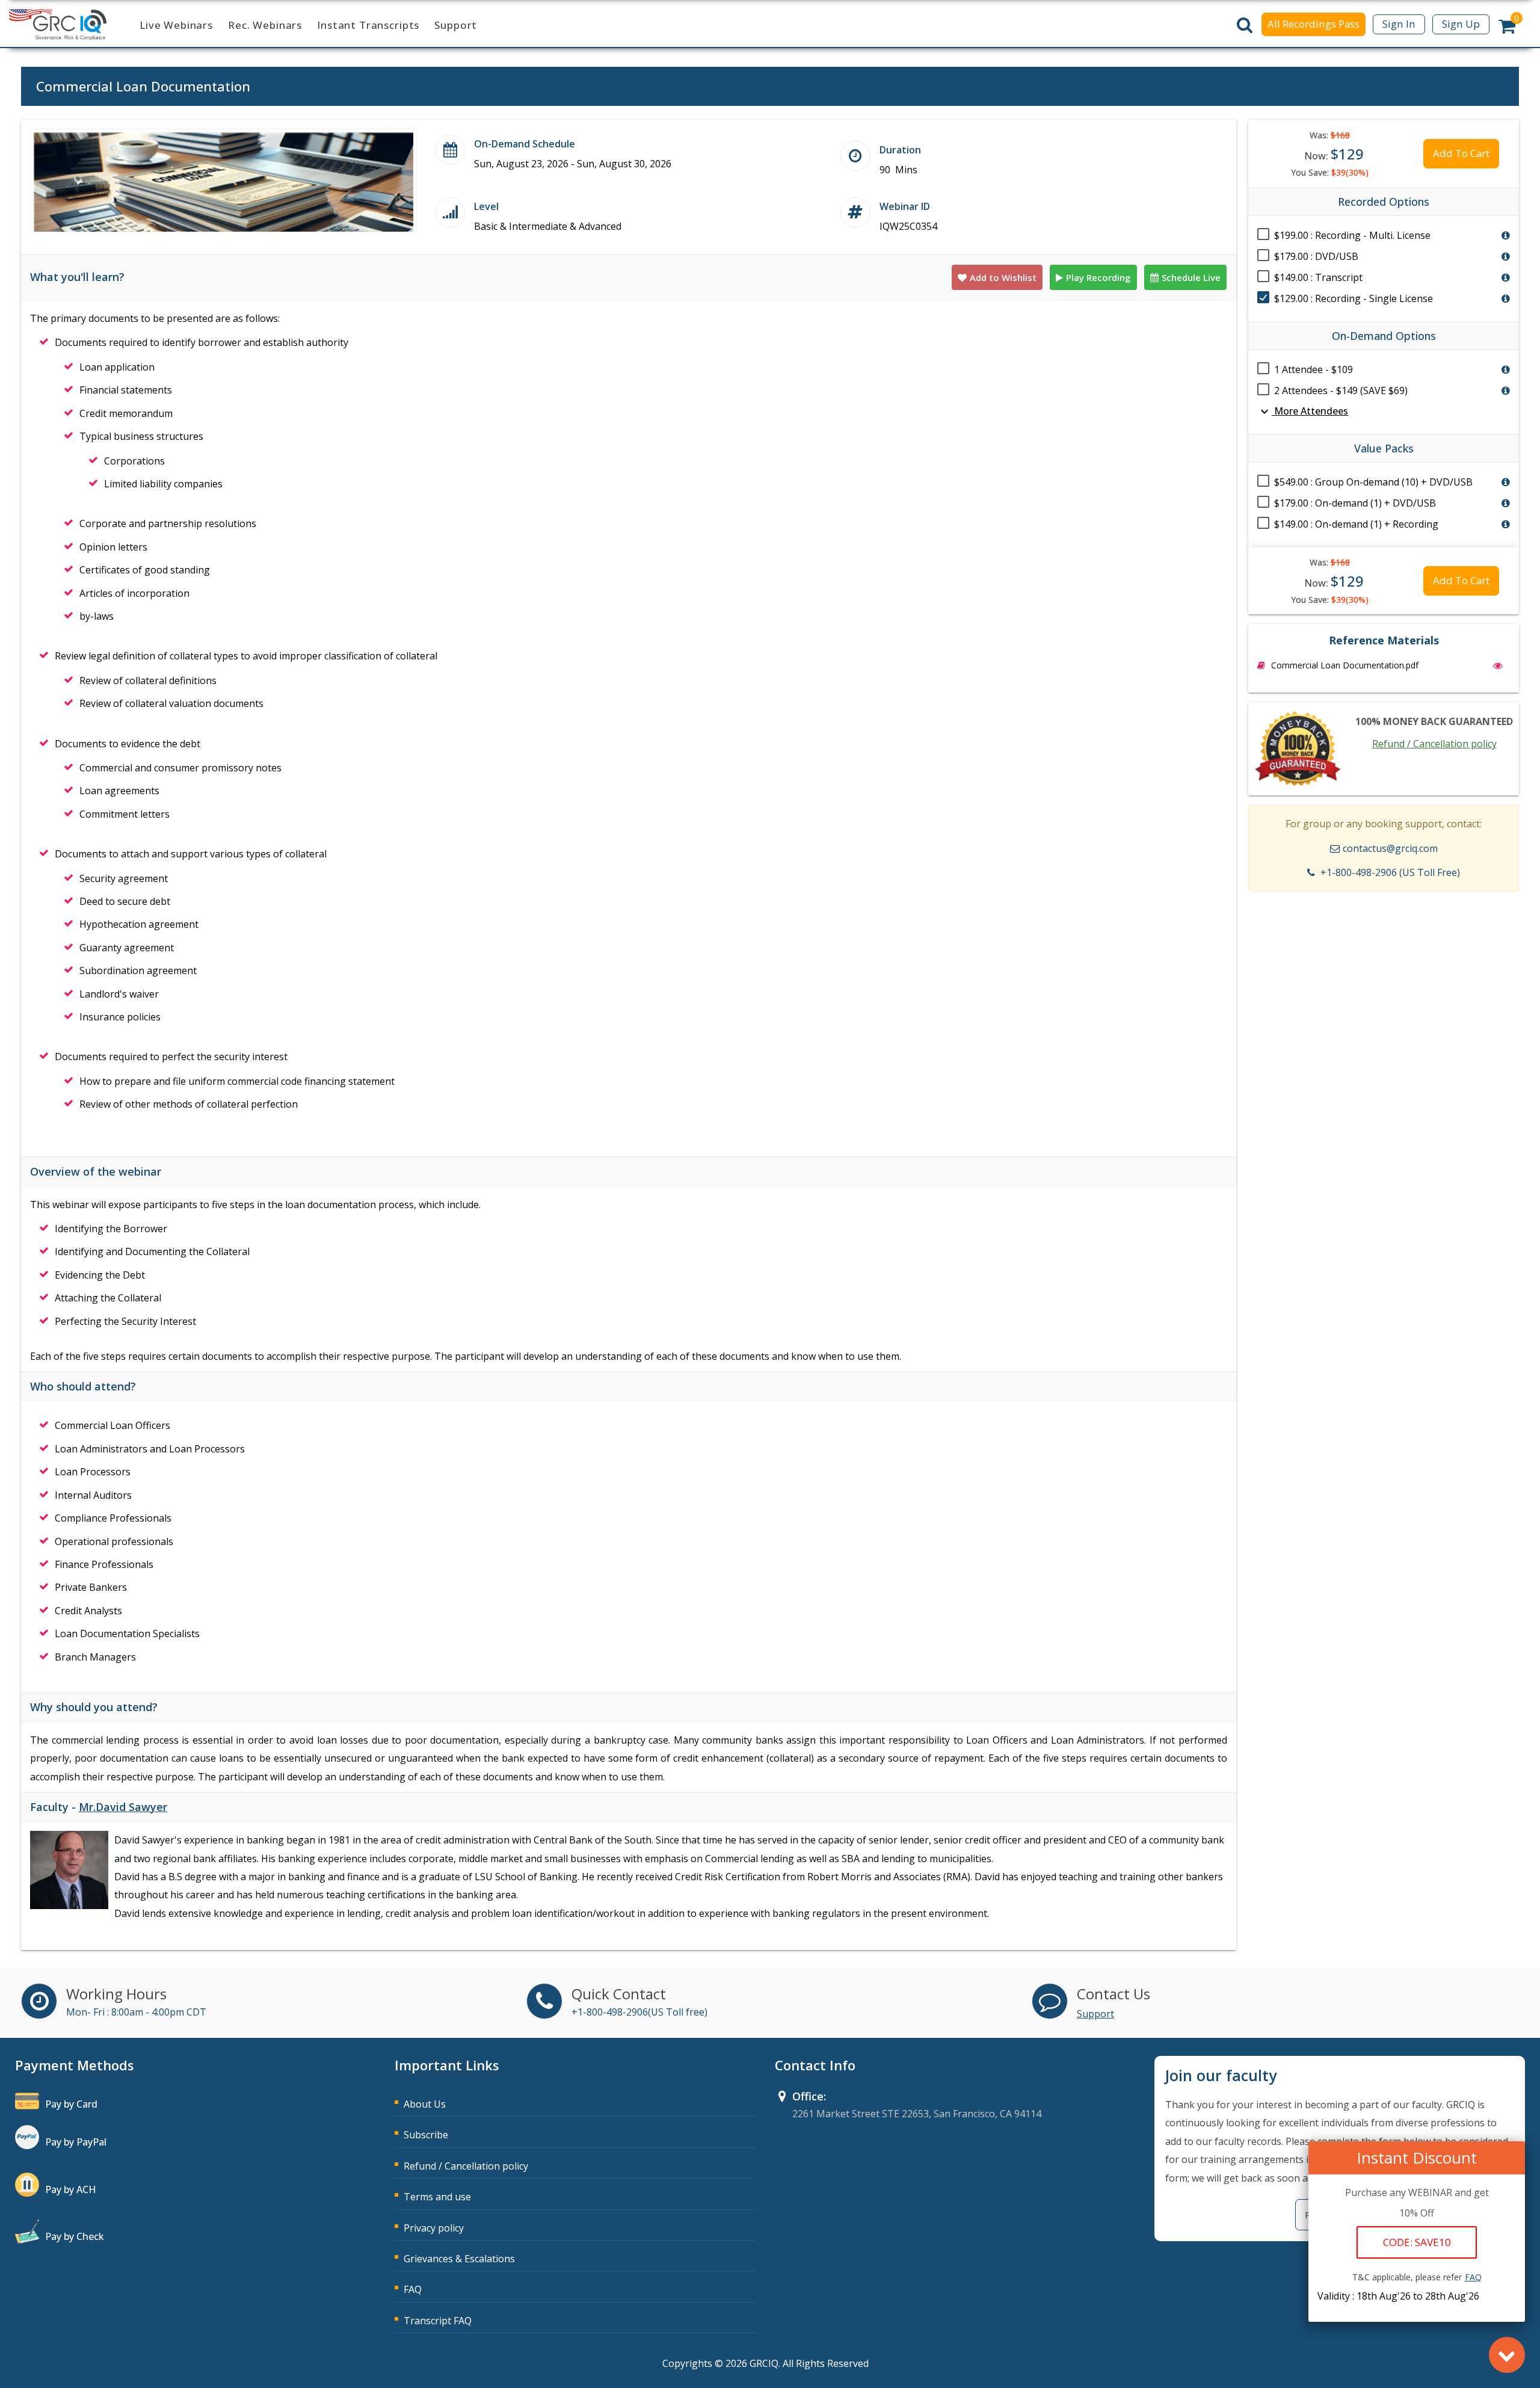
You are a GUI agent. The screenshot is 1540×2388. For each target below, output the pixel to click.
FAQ (413, 2289)
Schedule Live (1191, 277)
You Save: (1330, 172)
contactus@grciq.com (1390, 848)
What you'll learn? (77, 277)
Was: (1330, 135)
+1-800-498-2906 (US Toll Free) (1390, 872)
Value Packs (1384, 448)
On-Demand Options (1384, 336)
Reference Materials (1384, 640)
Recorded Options (1384, 202)
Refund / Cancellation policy (1434, 744)
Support (456, 25)
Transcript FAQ (438, 2321)
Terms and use (437, 2197)
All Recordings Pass (1314, 24)
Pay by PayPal (76, 2142)
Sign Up (1461, 24)
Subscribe (426, 2135)
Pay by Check (75, 2236)
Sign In (1399, 24)
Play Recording (1098, 277)
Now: (1334, 154)
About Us (425, 2104)
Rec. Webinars (265, 25)
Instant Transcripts (368, 25)
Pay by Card (71, 2104)
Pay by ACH (71, 2189)
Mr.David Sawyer (123, 1807)
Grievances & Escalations (459, 2259)
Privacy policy (434, 2228)
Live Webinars (176, 25)
